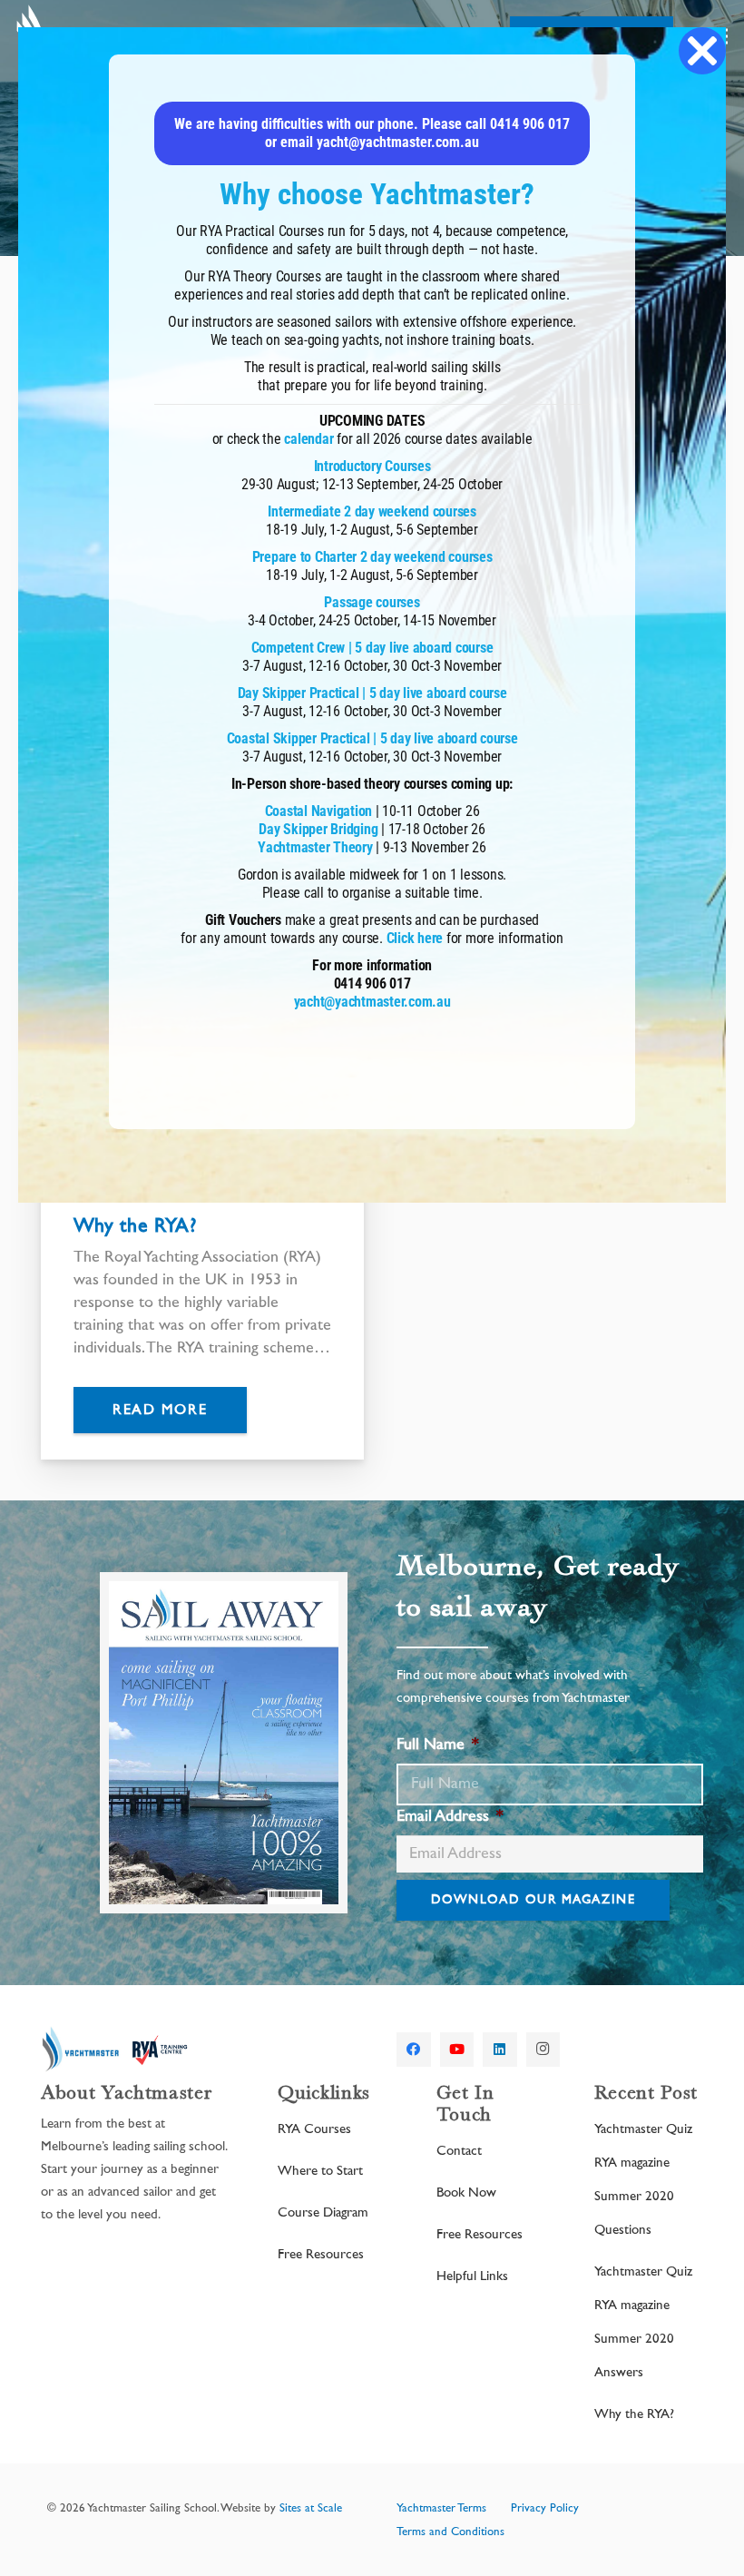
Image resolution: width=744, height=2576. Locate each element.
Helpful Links (472, 2276)
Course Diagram (323, 2212)
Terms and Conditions (450, 2532)
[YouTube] (457, 2050)
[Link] (117, 2050)
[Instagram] (543, 2050)
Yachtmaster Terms (441, 2508)
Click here (415, 938)
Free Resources (321, 2254)
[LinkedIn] (500, 2050)
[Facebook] (414, 2050)
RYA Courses (314, 2129)
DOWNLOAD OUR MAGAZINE (533, 1900)
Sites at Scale (311, 2508)
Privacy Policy (545, 2508)
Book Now (466, 2193)
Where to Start (320, 2171)
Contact (459, 2151)
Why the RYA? (135, 1225)
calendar (308, 439)
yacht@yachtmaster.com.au (372, 1002)
